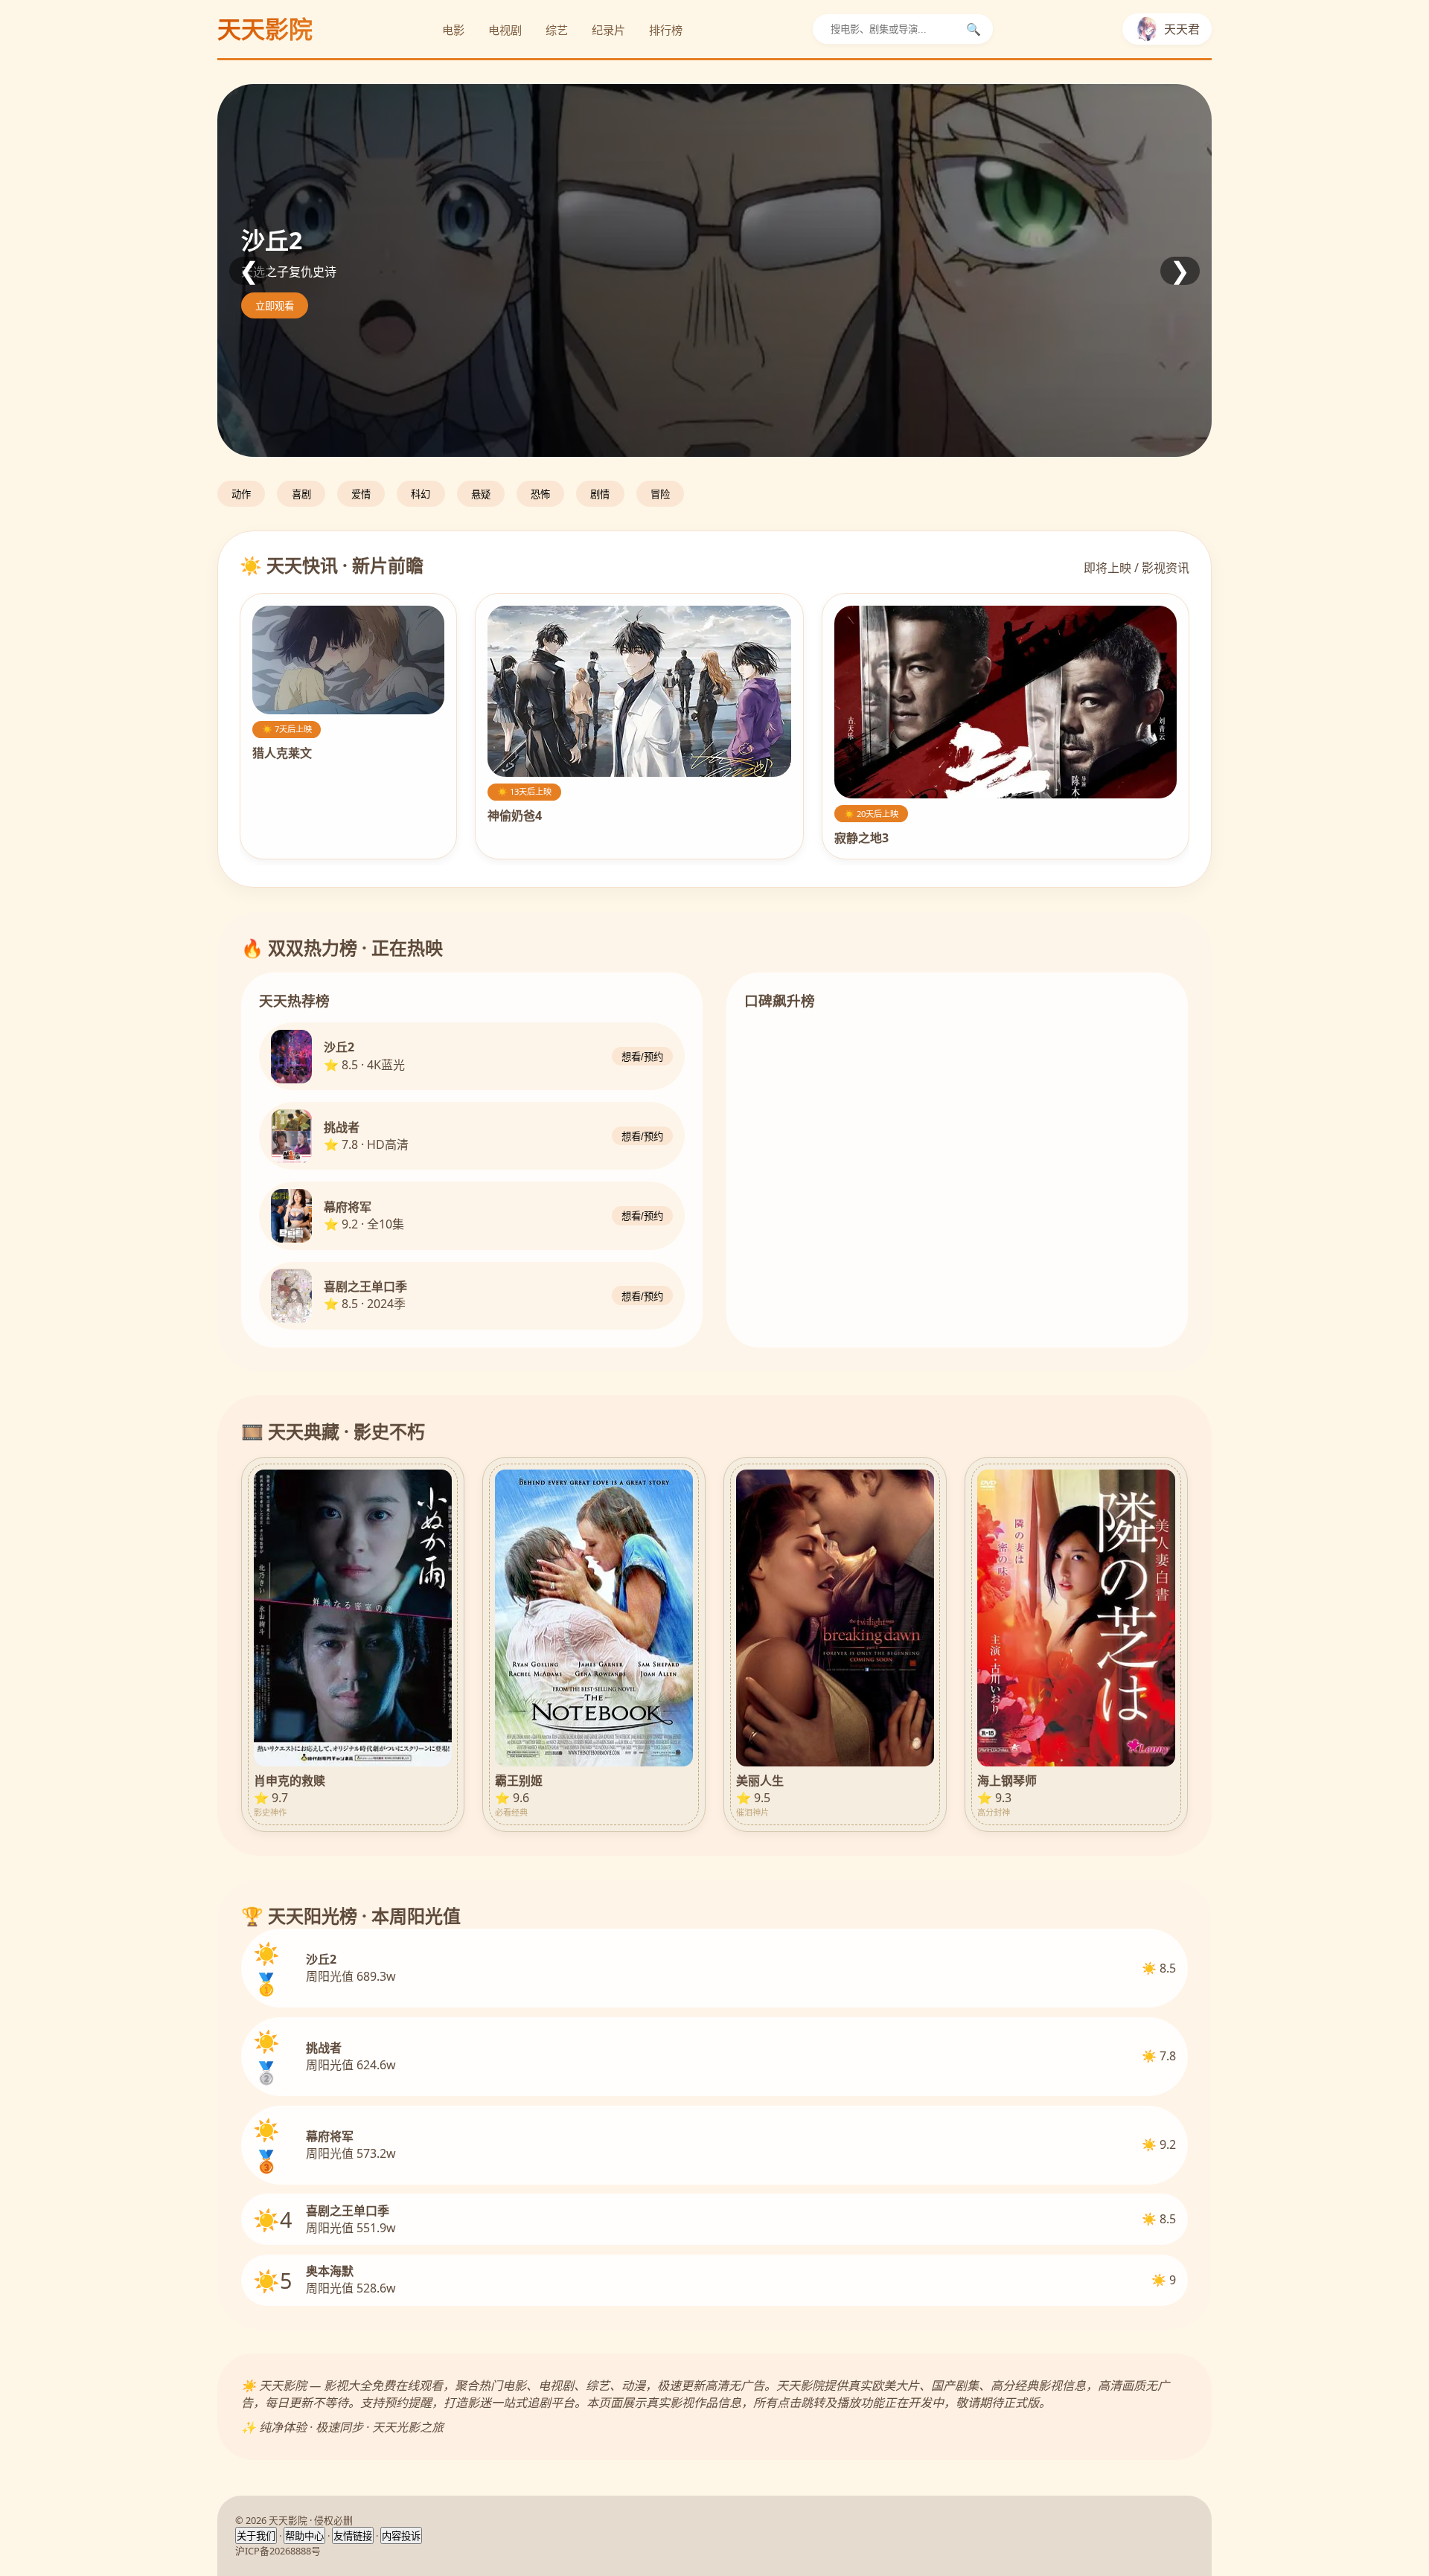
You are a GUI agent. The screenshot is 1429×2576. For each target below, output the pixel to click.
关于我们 (256, 2536)
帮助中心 (304, 2536)
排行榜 (666, 30)
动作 (241, 494)
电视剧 (505, 30)
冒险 (660, 494)
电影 (453, 30)
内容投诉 (401, 2536)
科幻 (421, 494)
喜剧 (301, 494)
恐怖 (540, 494)
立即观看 (275, 306)
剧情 (600, 494)
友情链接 (353, 2536)
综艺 (557, 30)
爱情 (361, 494)
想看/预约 (642, 1058)
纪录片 (608, 30)
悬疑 (481, 494)
